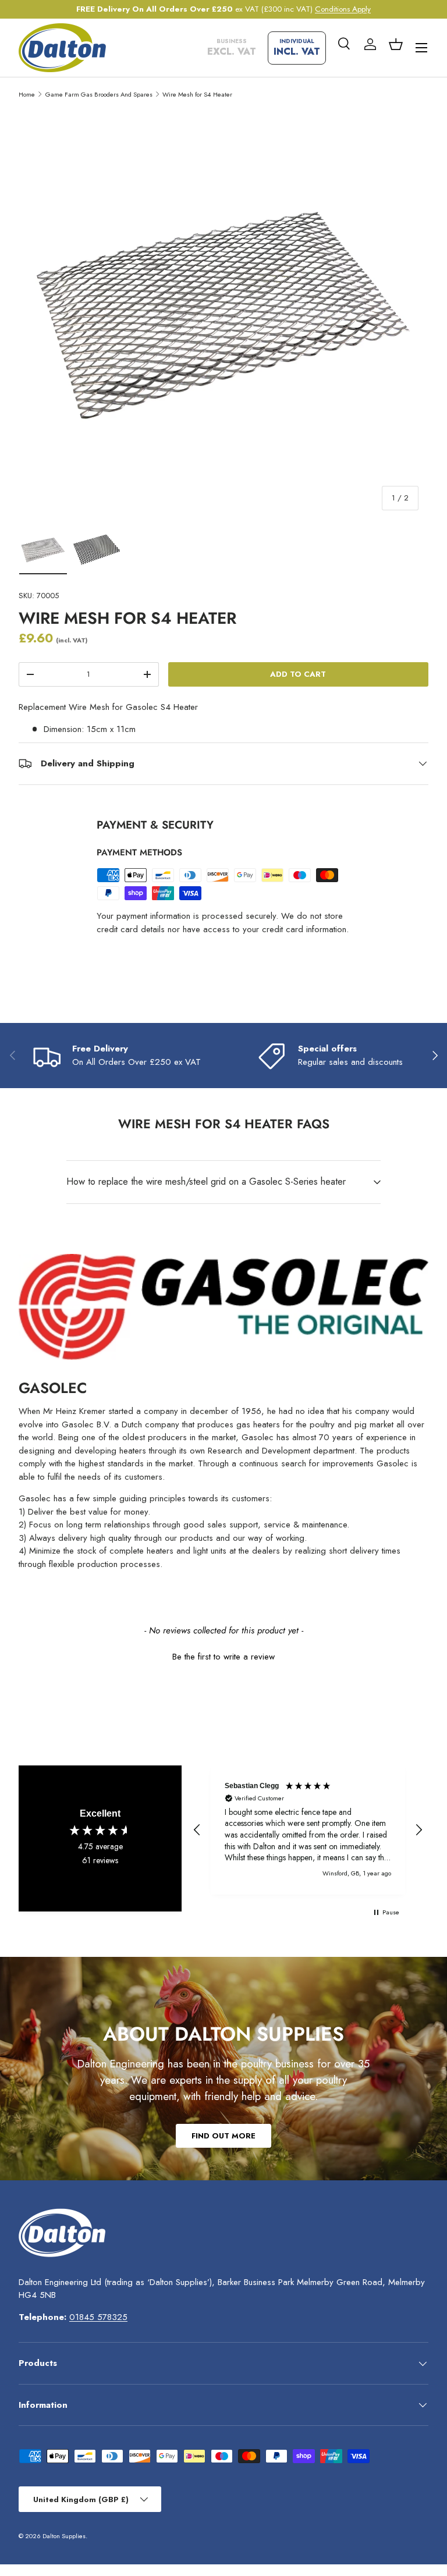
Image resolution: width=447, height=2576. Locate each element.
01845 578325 (98, 2317)
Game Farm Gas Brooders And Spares (99, 94)
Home (27, 94)
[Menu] (421, 48)
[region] (308, 1830)
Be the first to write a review (223, 1657)
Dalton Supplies (64, 2536)
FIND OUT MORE (223, 2136)
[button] (396, 44)
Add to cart (298, 674)
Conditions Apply (343, 9)
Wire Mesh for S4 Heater (197, 94)
